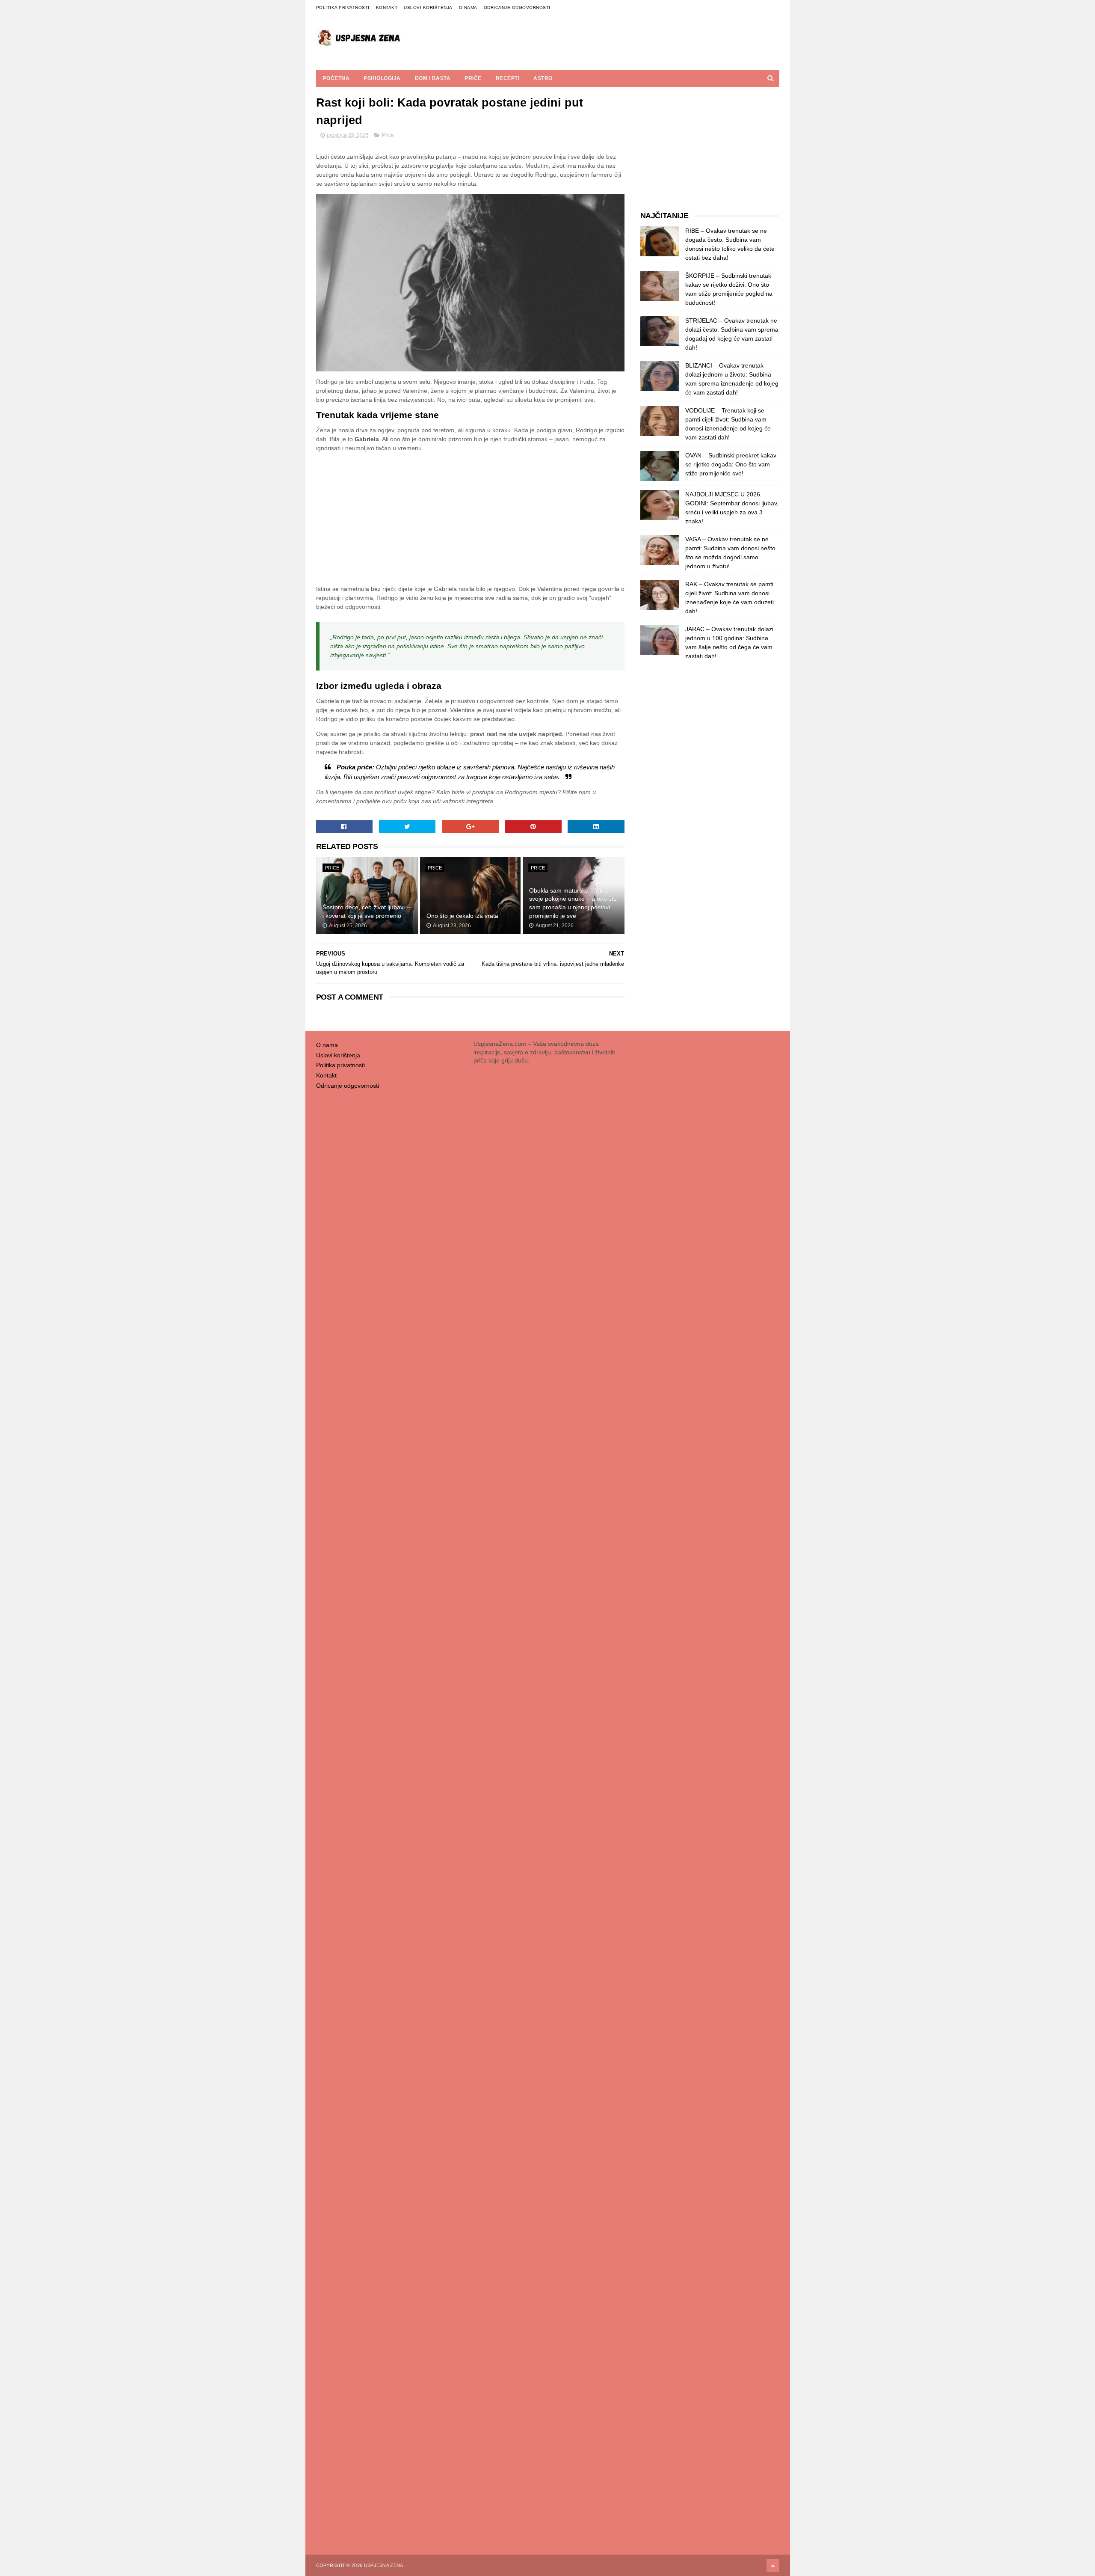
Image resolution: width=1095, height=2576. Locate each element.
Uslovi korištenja (428, 7)
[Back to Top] (773, 2565)
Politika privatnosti (343, 7)
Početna (336, 78)
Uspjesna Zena (384, 2565)
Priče (473, 78)
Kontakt (387, 7)
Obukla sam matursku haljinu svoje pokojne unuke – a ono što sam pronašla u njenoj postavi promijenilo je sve (573, 903)
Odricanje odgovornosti (517, 7)
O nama (468, 7)
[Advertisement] (471, 519)
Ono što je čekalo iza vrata (462, 916)
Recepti (508, 78)
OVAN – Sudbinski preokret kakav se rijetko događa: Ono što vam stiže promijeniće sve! (731, 464)
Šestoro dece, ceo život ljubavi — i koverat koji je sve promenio (367, 911)
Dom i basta (433, 78)
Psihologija (382, 78)
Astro (543, 78)
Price (388, 135)
